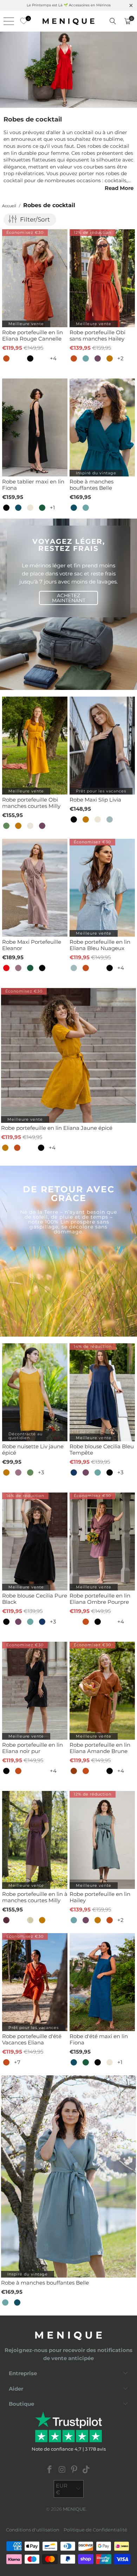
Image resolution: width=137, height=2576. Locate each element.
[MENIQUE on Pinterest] (74, 2470)
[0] (22, 21)
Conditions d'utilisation (33, 2530)
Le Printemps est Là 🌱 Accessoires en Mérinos (69, 5)
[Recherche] (113, 21)
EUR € (62, 2489)
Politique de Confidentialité (95, 2530)
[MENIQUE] (69, 21)
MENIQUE (74, 2509)
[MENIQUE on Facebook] (50, 2470)
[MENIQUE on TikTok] (86, 2470)
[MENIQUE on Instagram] (62, 2470)
